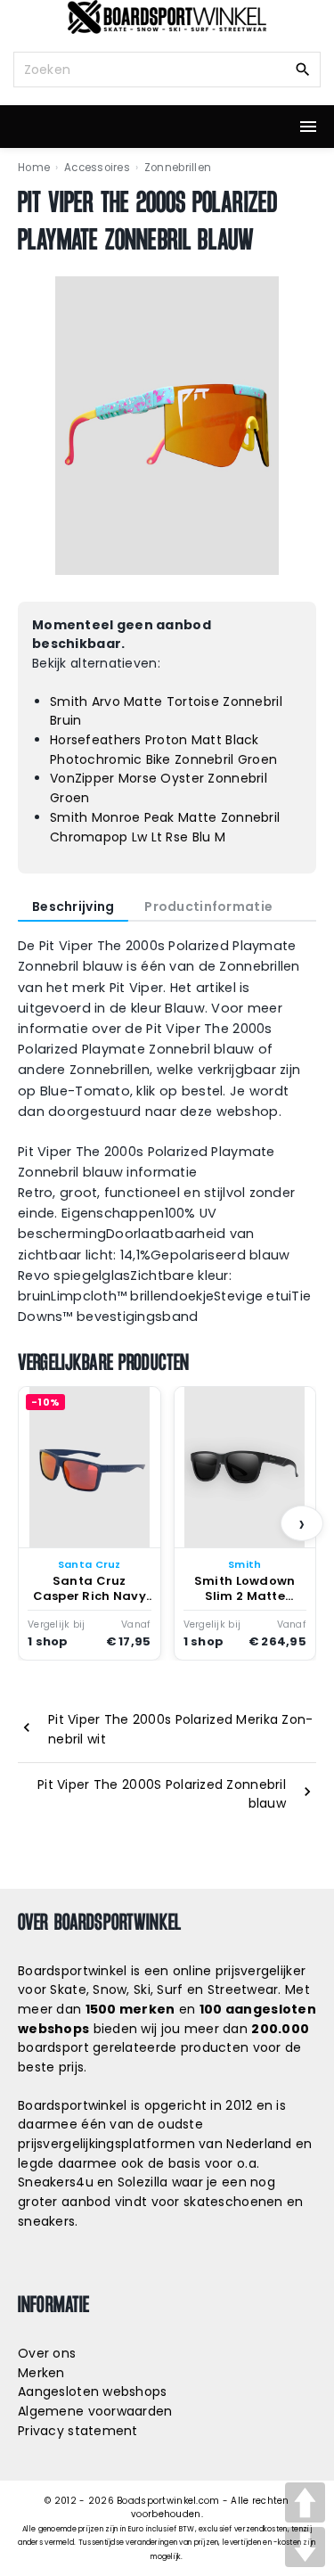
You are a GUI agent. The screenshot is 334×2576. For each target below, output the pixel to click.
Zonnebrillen (178, 168)
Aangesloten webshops (93, 2391)
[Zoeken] (303, 69)
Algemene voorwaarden (95, 2411)
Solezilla (143, 2182)
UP (305, 2502)
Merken (41, 2373)
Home (34, 168)
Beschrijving (73, 907)
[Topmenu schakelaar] (308, 127)
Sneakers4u (56, 2182)
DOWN (305, 2547)
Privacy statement (78, 2431)
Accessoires (97, 168)
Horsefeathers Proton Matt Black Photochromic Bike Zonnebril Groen (163, 750)
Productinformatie (208, 907)
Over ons (47, 2353)
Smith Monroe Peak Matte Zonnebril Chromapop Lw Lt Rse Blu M (165, 827)
